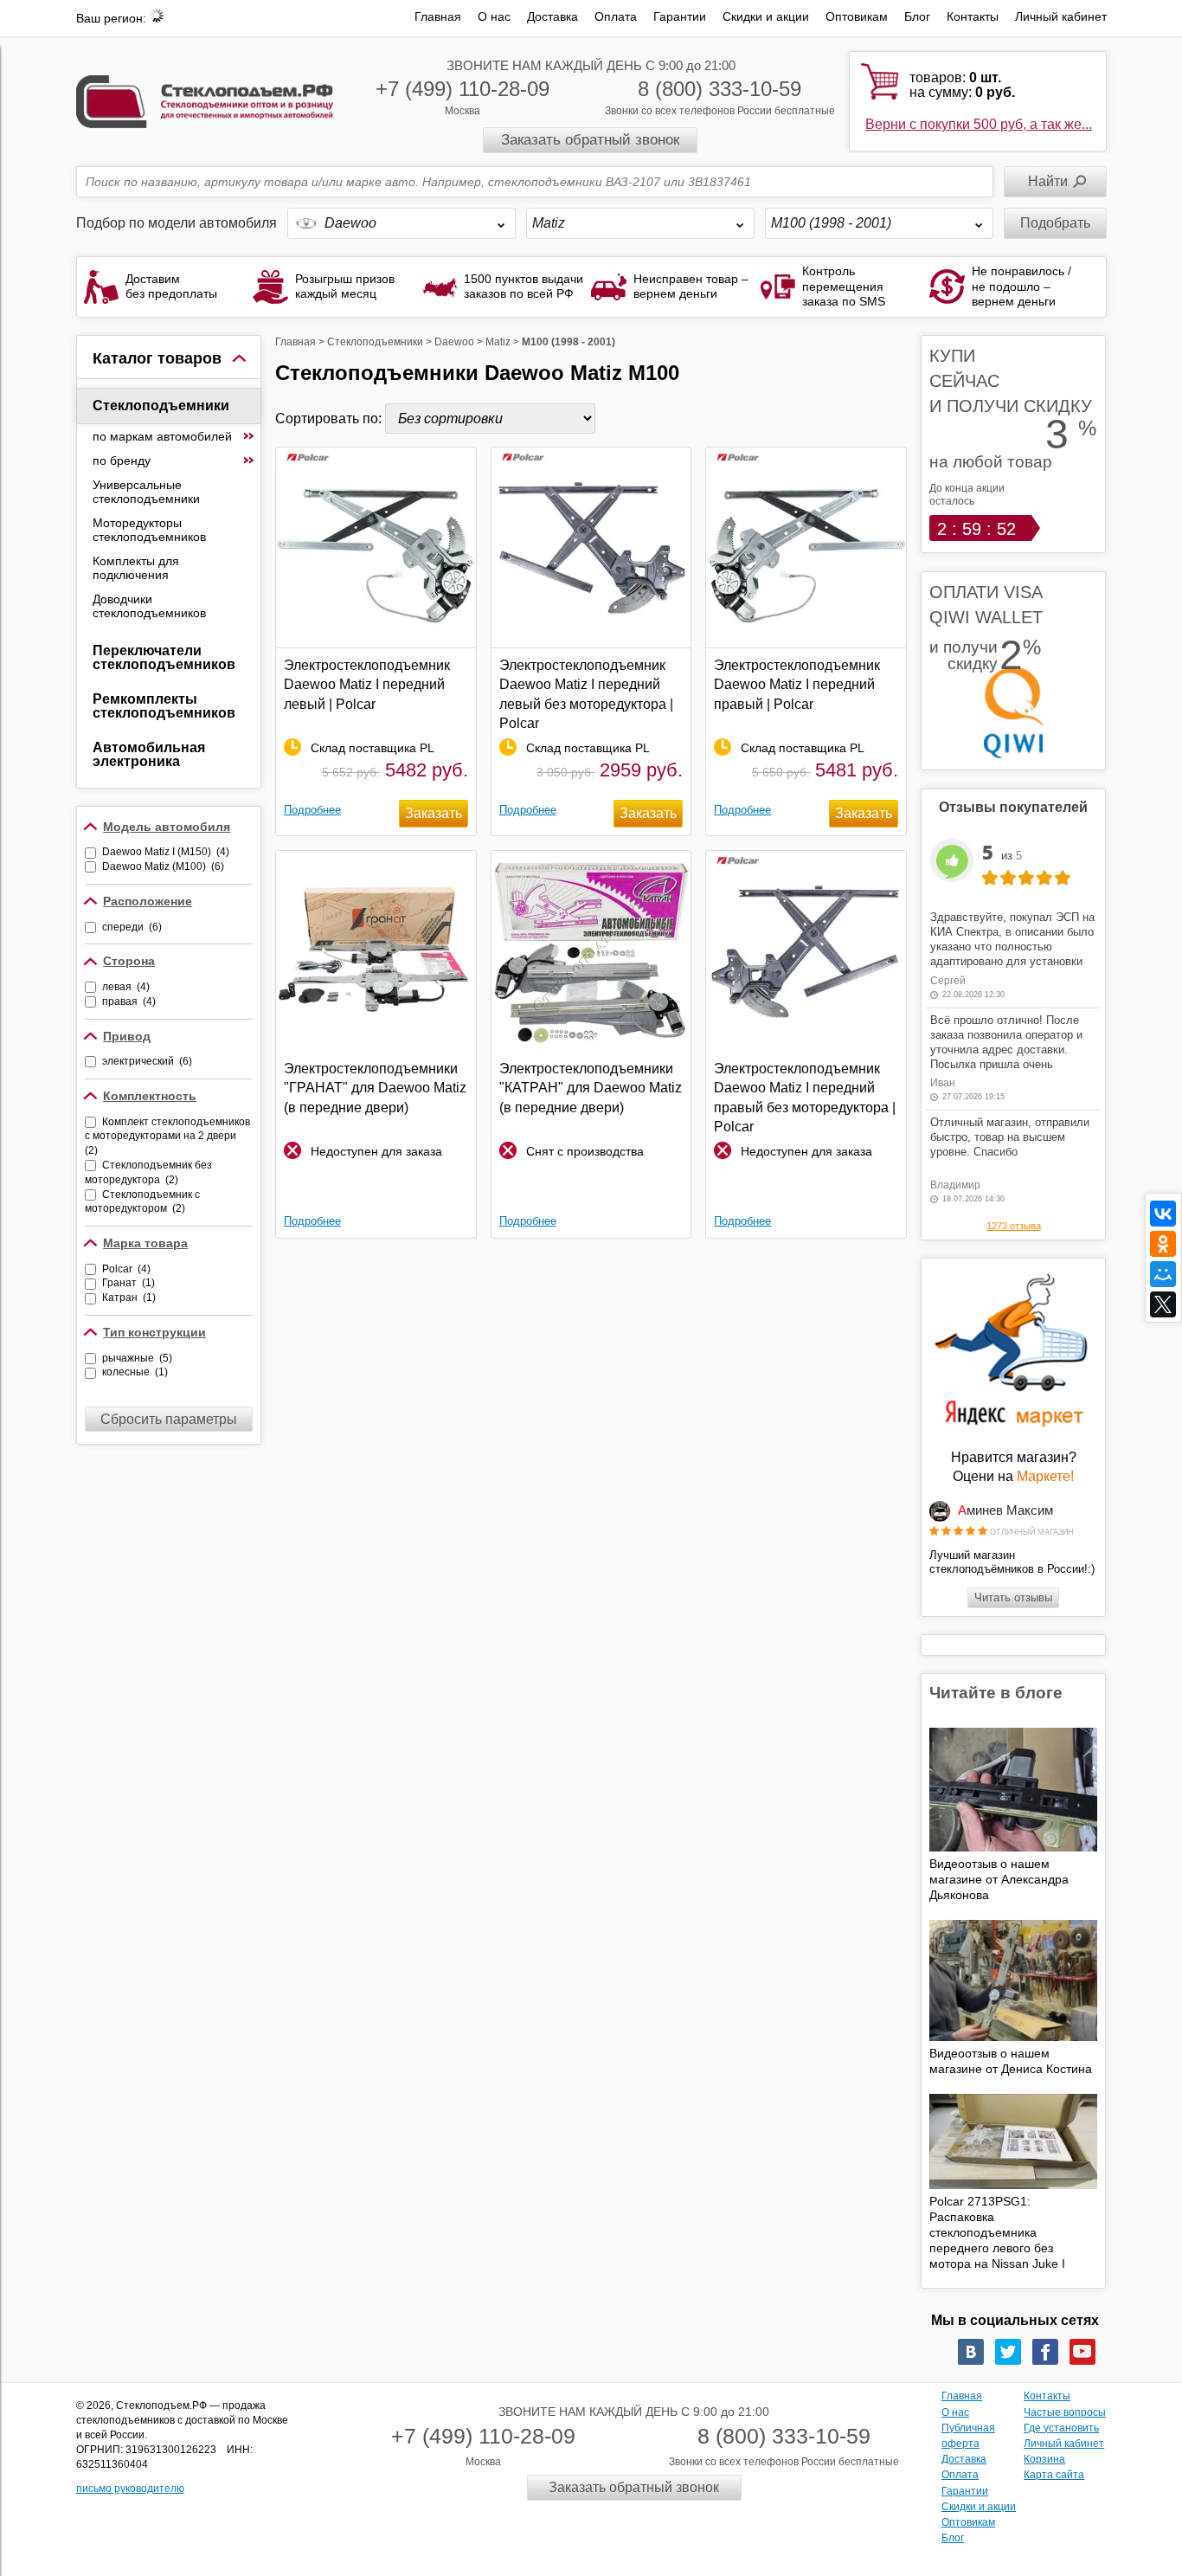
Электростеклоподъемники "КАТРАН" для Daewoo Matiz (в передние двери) (591, 1088)
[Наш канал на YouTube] (1082, 2352)
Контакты (973, 16)
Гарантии (680, 16)
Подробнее (312, 810)
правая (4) (129, 1001)
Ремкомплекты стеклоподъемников (164, 706)
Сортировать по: (330, 419)
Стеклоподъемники (161, 406)
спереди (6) (132, 927)
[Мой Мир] (1163, 1274)
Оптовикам (857, 16)
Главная (438, 16)
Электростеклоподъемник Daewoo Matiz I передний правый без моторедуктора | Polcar (805, 1098)
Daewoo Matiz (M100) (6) (163, 866)
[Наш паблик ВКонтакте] (971, 2352)
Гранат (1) (128, 1283)
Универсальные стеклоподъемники (146, 492)
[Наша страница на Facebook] (1045, 2352)
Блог (917, 16)
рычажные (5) (137, 1358)
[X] (1163, 1304)
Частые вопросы (1065, 2412)
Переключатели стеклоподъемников (164, 657)
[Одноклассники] (1163, 1244)
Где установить (1061, 2428)
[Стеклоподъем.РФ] (205, 100)
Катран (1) (129, 1298)
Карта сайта (1054, 2475)
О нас (494, 16)
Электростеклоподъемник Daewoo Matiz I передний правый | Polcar (797, 685)
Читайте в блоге (996, 1693)
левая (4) (126, 987)
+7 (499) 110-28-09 (463, 89)
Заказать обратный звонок (590, 140)
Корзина (1044, 2459)
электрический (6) (147, 1061)
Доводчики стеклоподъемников (149, 606)
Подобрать (1055, 223)
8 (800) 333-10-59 (719, 89)
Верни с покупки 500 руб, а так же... (979, 124)
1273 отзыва (1014, 1226)
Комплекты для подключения (136, 568)
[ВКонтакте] (1163, 1214)
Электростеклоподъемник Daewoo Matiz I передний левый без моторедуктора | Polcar (586, 694)
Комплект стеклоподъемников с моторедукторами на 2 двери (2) (167, 1137)
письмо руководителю (130, 2489)
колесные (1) (135, 1372)
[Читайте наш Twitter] (1008, 2352)
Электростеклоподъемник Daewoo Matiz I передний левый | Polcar (367, 685)
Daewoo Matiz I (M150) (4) (166, 852)
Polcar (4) (126, 1269)
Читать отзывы (1013, 1597)
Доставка (552, 16)
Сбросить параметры (169, 1419)
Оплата (616, 16)
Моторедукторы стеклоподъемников (149, 530)
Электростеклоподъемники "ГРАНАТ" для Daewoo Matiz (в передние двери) (375, 1088)
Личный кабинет (1061, 16)
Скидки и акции (766, 16)
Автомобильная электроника (149, 754)
